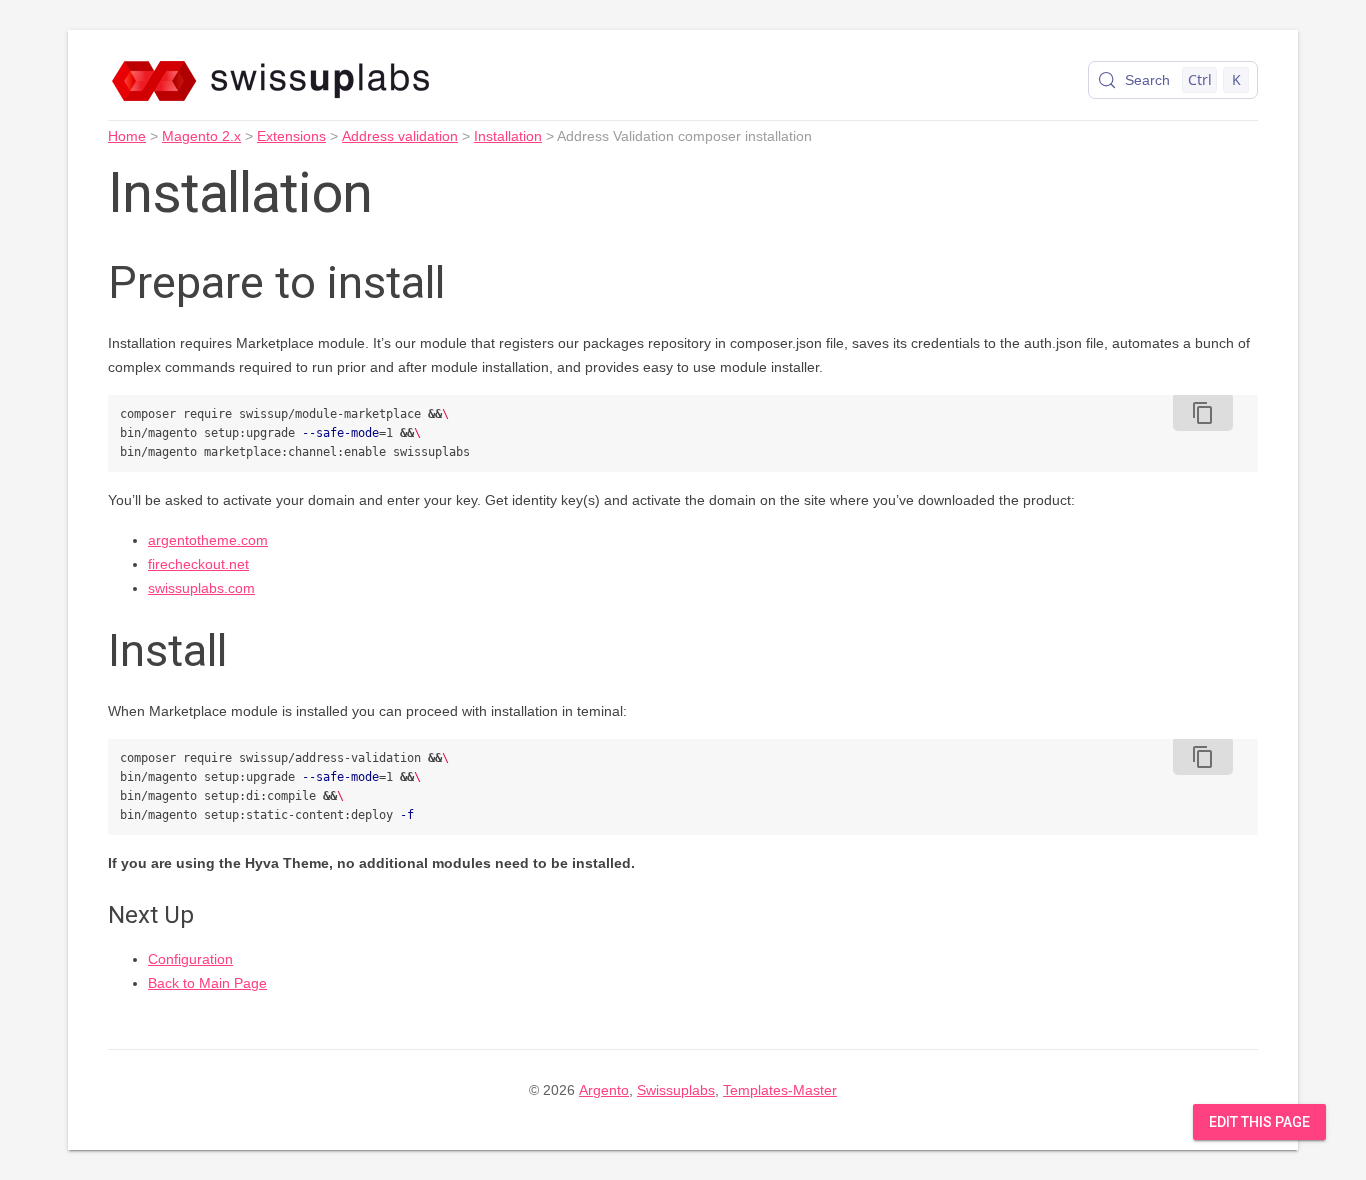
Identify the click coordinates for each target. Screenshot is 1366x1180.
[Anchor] (475, 278)
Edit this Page (1259, 1122)
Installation (508, 136)
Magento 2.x (201, 136)
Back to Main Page (207, 983)
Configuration (190, 959)
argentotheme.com (208, 540)
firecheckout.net (198, 564)
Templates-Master (780, 1090)
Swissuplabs (676, 1090)
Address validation (400, 136)
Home (127, 136)
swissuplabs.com (201, 588)
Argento (604, 1090)
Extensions (291, 136)
